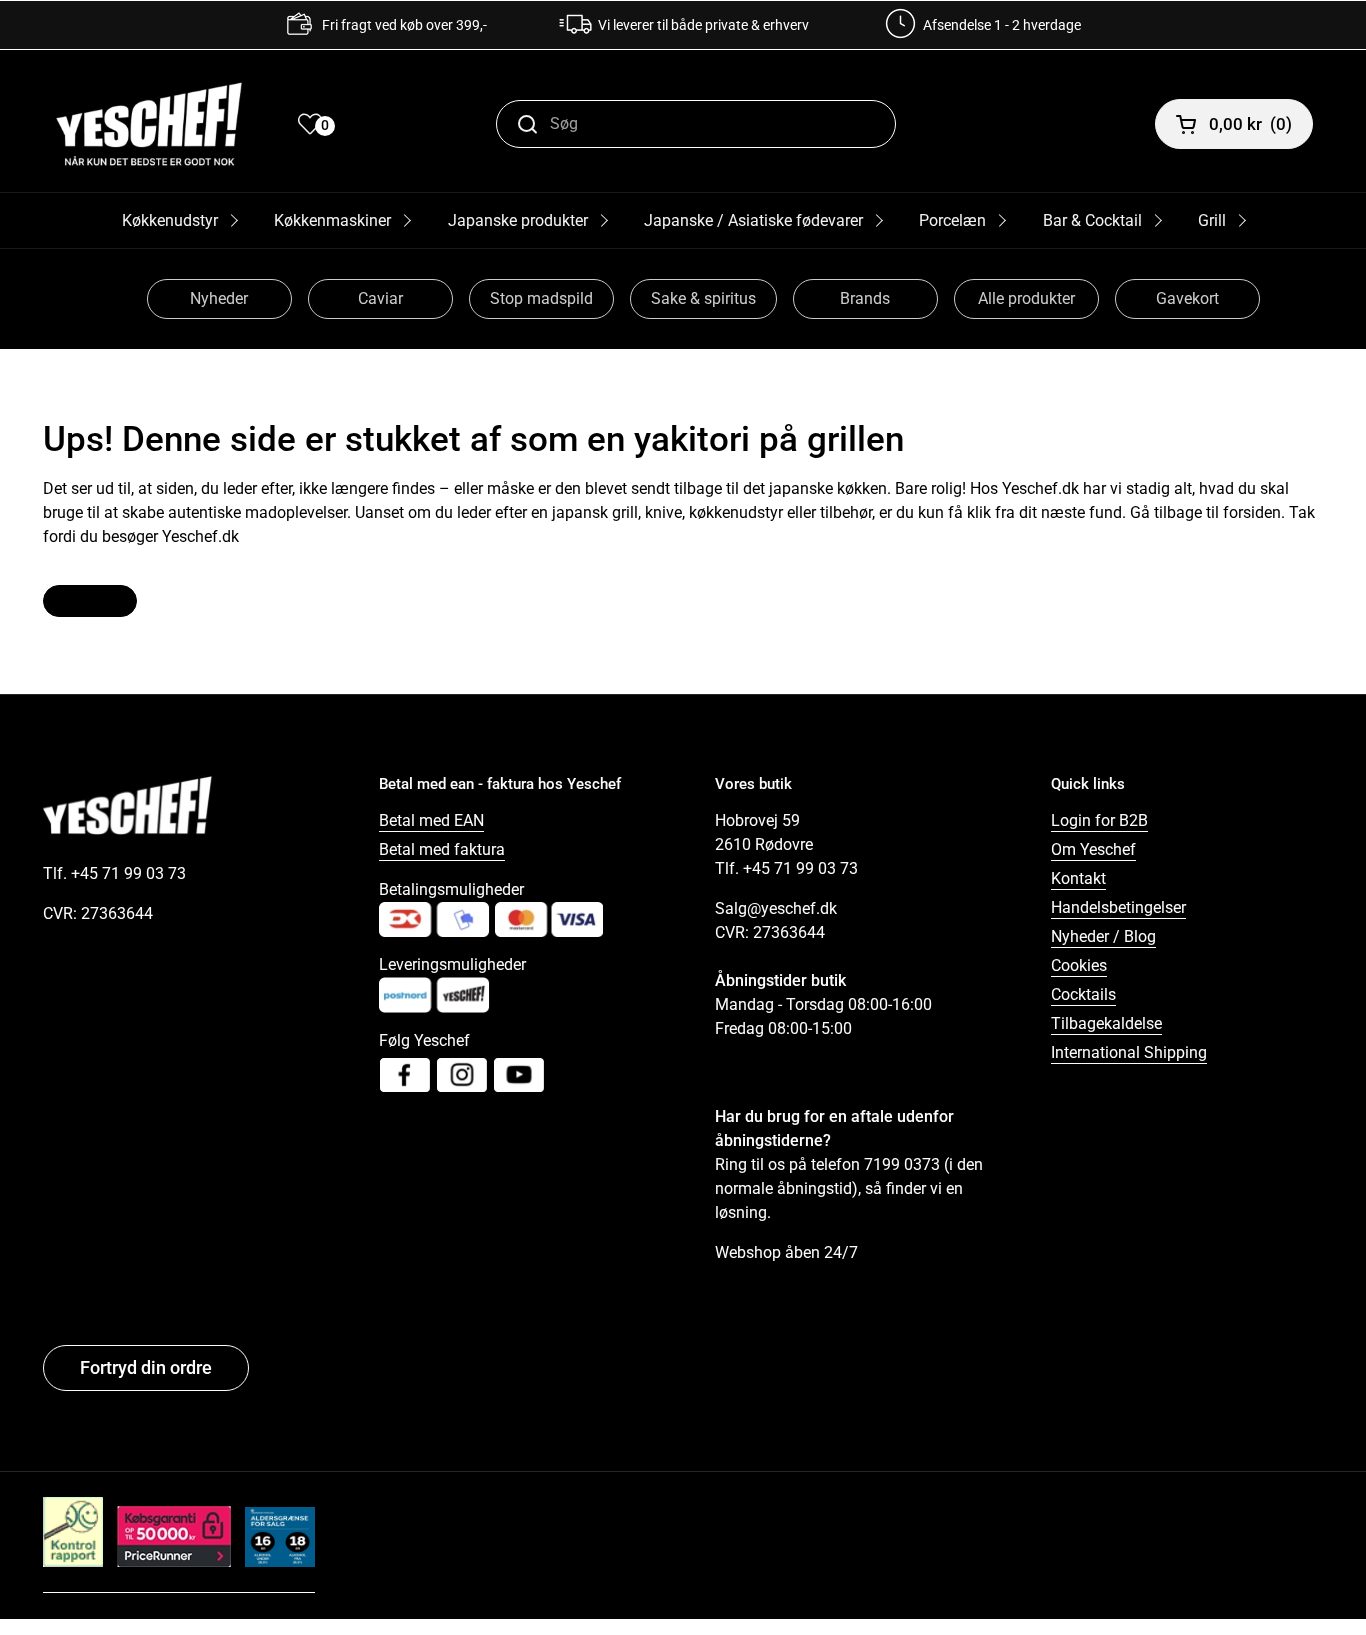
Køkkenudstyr (170, 220)
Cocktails (1083, 994)
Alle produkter (1026, 298)
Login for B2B (1099, 820)
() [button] (1250, 124)
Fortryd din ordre (146, 1367)
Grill (1212, 220)
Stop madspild (541, 298)
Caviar (380, 298)
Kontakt (1078, 878)
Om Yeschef (1093, 849)
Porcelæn (952, 220)
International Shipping (1129, 1052)
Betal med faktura (442, 849)
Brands (865, 298)
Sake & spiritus (703, 298)
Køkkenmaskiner (332, 220)
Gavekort (1187, 298)
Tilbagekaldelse (1106, 1023)
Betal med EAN (431, 820)
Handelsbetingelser (1118, 907)
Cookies (1079, 965)
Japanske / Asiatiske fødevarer (753, 220)
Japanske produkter (518, 220)
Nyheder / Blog (1103, 936)
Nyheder (219, 298)
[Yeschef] (149, 124)
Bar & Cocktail (1092, 220)
